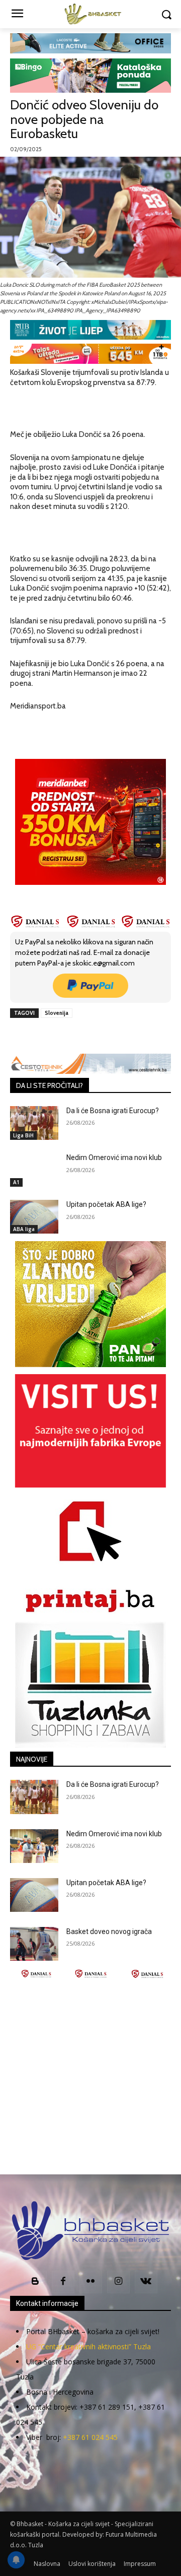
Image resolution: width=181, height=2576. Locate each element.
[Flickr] (91, 2282)
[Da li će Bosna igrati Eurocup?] (34, 1123)
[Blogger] (35, 2282)
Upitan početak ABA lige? (106, 1204)
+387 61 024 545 (90, 2437)
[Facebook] (52, 1036)
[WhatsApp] (121, 1036)
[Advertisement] (90, 2077)
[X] (75, 1036)
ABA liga (24, 1229)
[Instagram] (118, 2282)
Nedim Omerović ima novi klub (114, 1157)
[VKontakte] (146, 2282)
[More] (145, 1036)
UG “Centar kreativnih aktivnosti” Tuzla (88, 2346)
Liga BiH (23, 1135)
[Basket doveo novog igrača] (34, 1944)
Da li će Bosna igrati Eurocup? (113, 1111)
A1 (16, 1182)
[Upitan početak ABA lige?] (34, 1217)
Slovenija (57, 1013)
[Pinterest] (98, 1036)
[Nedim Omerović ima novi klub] (34, 1170)
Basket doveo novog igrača (109, 1931)
